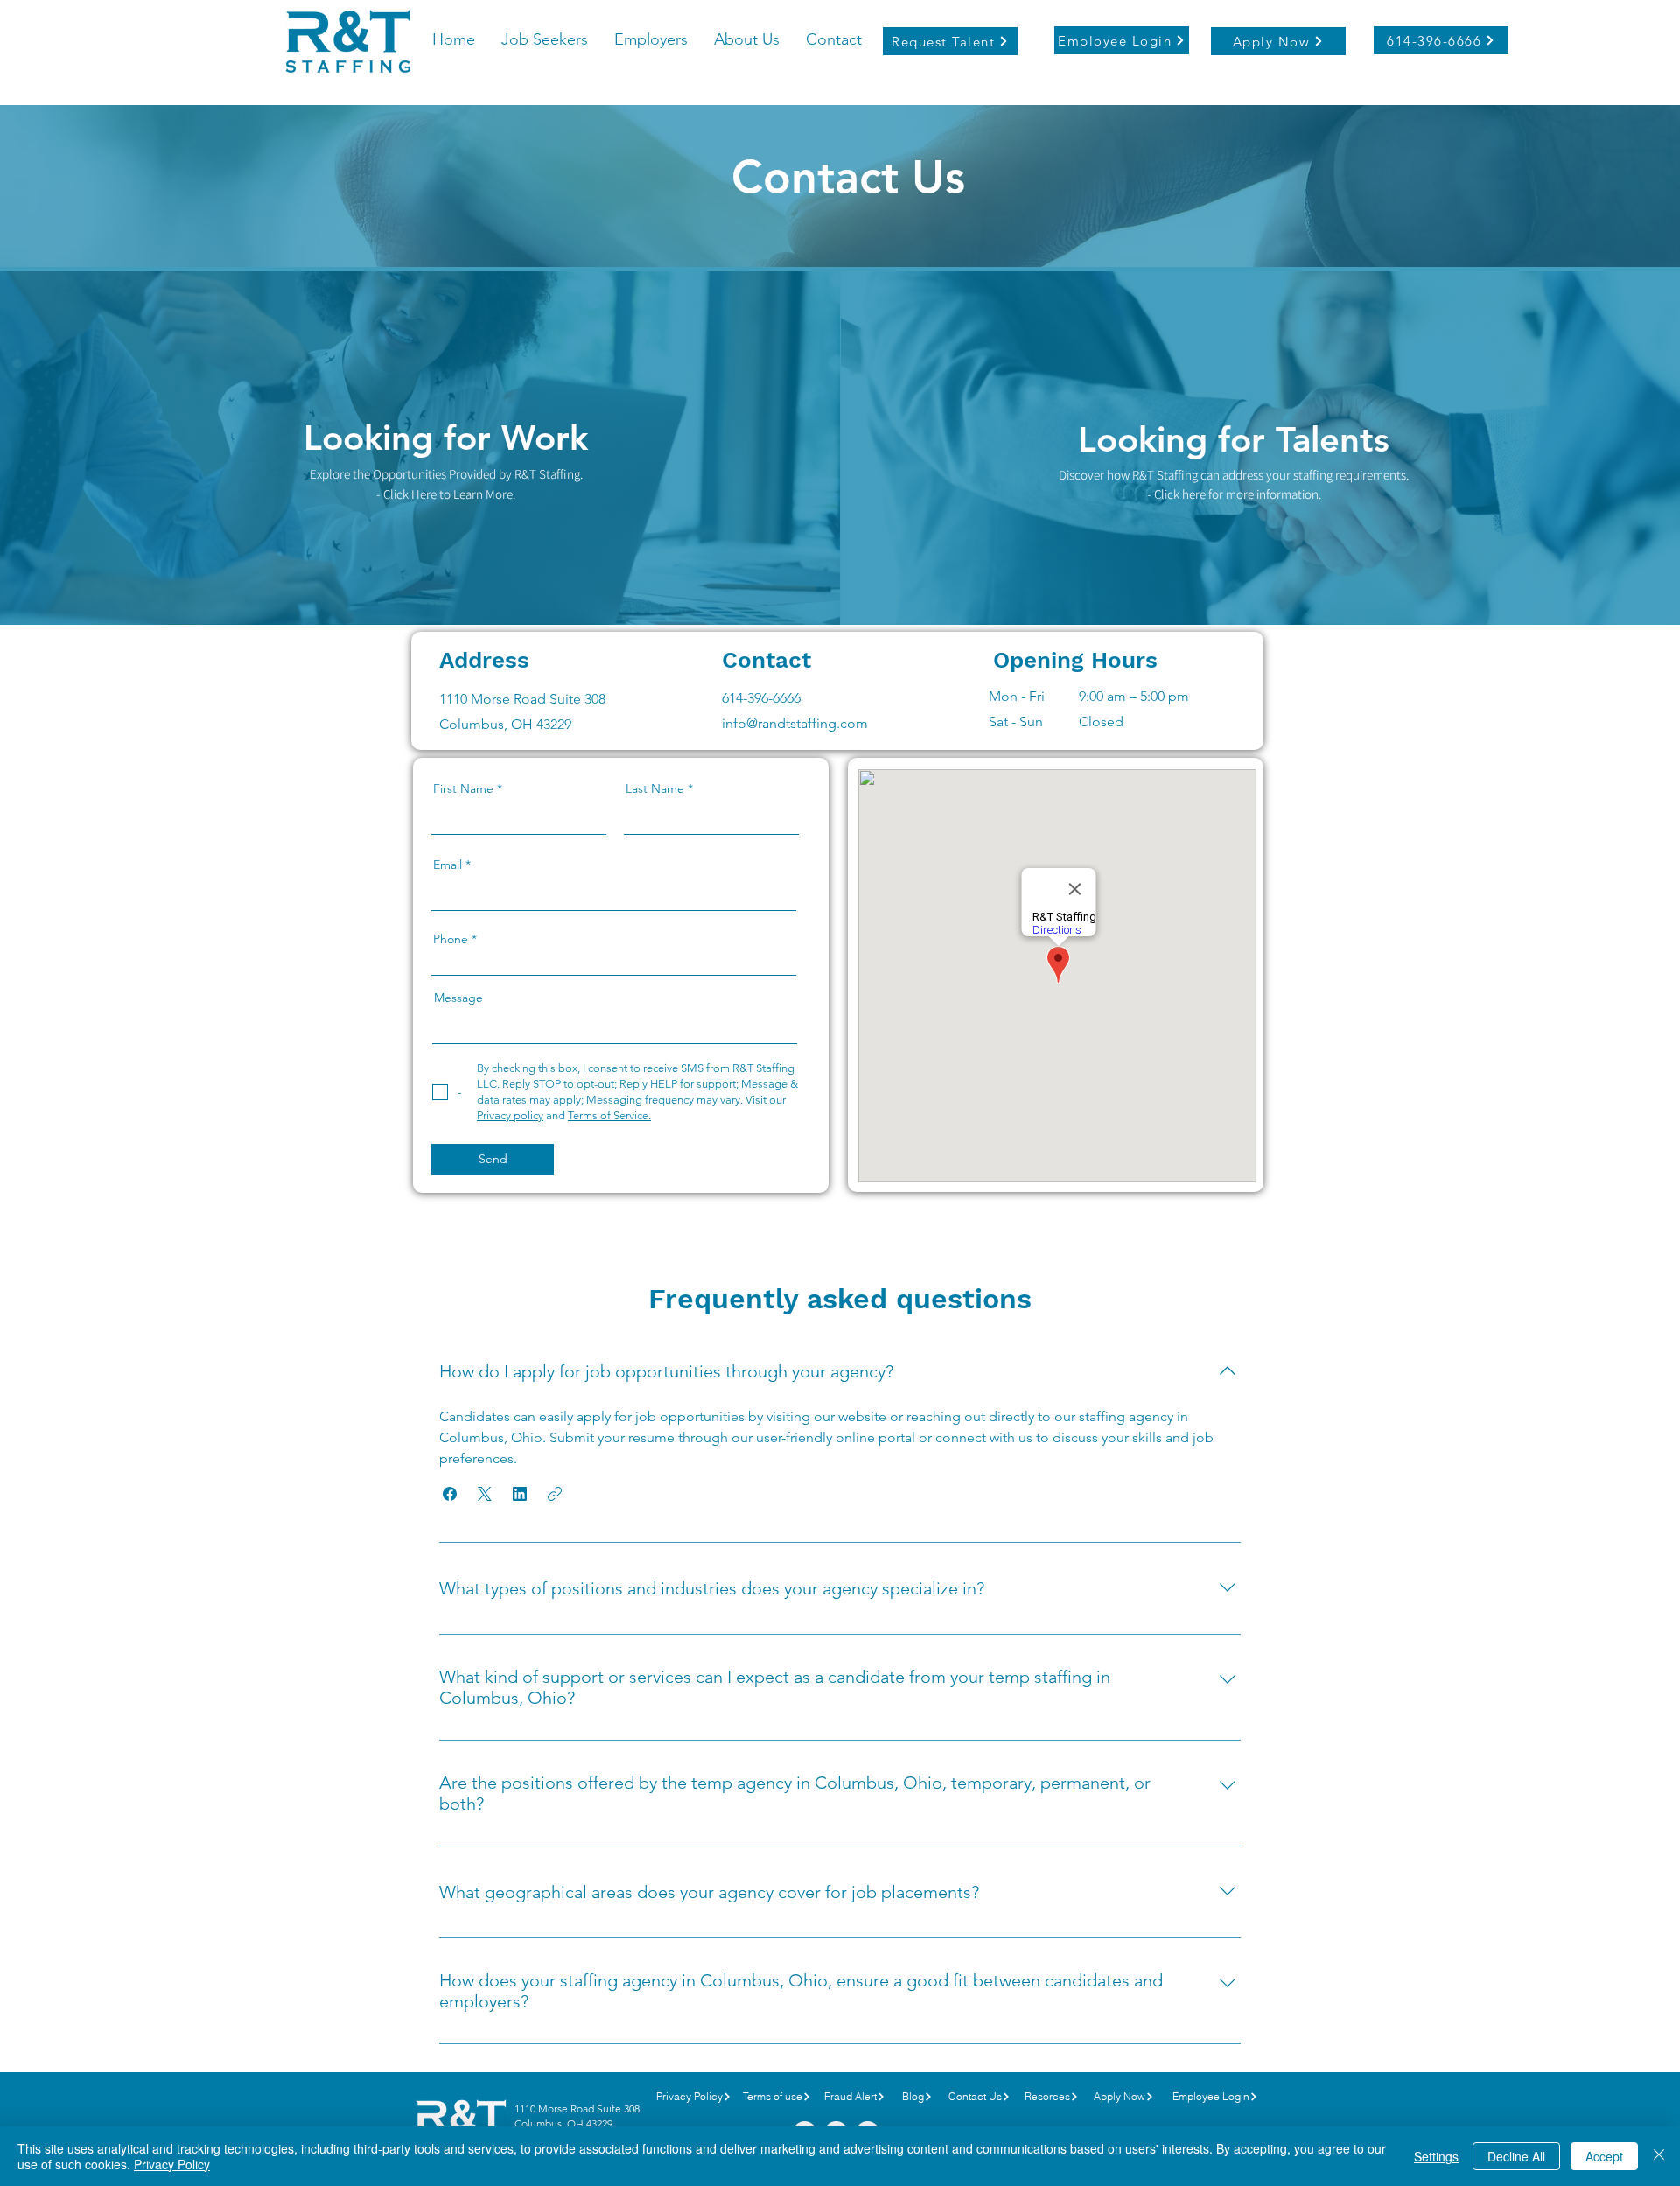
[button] (450, 1494)
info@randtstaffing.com (795, 723)
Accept (1604, 2156)
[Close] (1659, 2156)
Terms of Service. (609, 1115)
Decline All (1516, 2156)
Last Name (655, 788)
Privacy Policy (172, 2164)
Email (448, 865)
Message (458, 998)
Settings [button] (1436, 2156)
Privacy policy (510, 1115)
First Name (463, 788)
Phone (451, 939)
